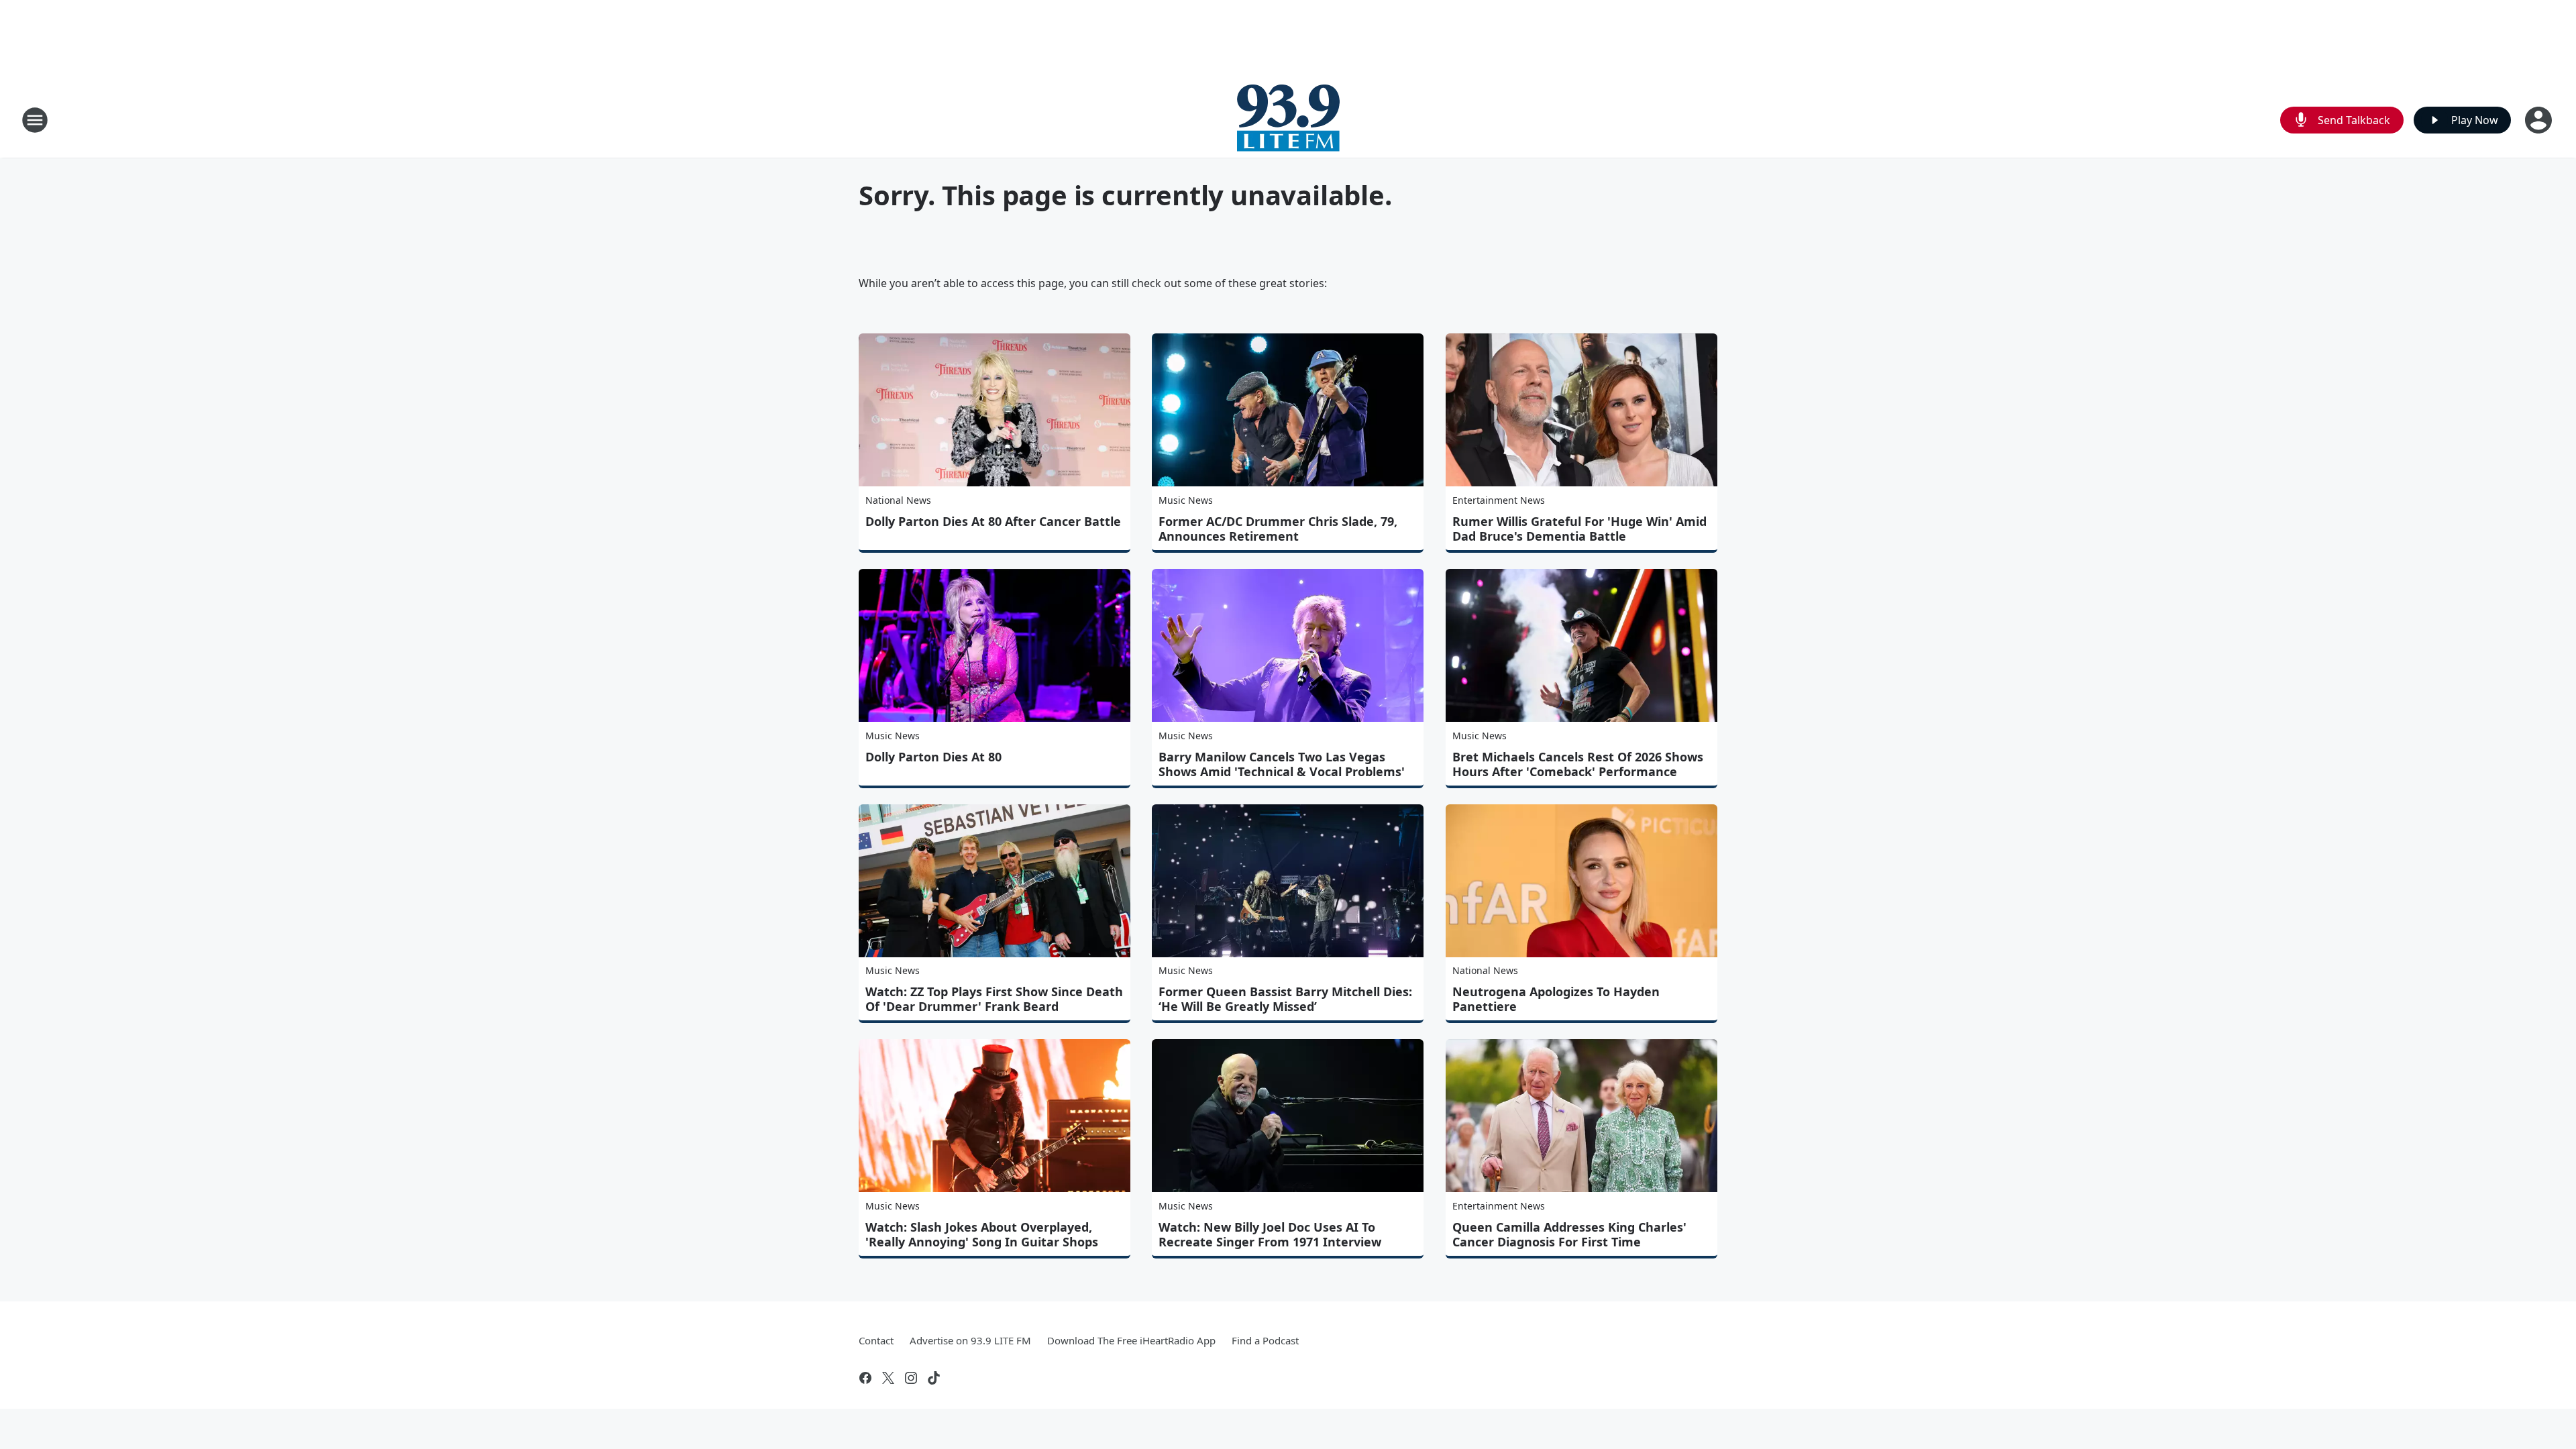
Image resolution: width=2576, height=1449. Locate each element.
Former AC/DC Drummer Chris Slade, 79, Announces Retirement (1278, 529)
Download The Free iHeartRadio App (1131, 1340)
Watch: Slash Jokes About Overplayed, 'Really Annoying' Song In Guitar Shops (982, 1234)
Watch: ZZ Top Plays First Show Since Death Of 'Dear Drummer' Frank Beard (994, 999)
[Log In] (2540, 120)
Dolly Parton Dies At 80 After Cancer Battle (993, 521)
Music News (1186, 500)
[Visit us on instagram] (911, 1378)
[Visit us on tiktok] (934, 1378)
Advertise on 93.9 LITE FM (970, 1340)
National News (898, 500)
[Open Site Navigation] (35, 120)
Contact (876, 1340)
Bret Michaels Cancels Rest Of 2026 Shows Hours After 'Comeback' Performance (1578, 764)
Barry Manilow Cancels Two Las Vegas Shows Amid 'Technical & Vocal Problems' (1282, 764)
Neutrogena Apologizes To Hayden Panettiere (1556, 999)
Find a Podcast (1265, 1340)
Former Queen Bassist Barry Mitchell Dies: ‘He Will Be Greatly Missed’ (1285, 999)
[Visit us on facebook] (865, 1378)
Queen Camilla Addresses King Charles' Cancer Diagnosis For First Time (1569, 1234)
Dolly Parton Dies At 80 (933, 757)
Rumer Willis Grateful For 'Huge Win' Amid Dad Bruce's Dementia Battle (1579, 529)
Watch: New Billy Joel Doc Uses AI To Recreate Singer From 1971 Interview (1270, 1234)
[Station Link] (1288, 120)
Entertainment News (1499, 500)
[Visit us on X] (888, 1378)
